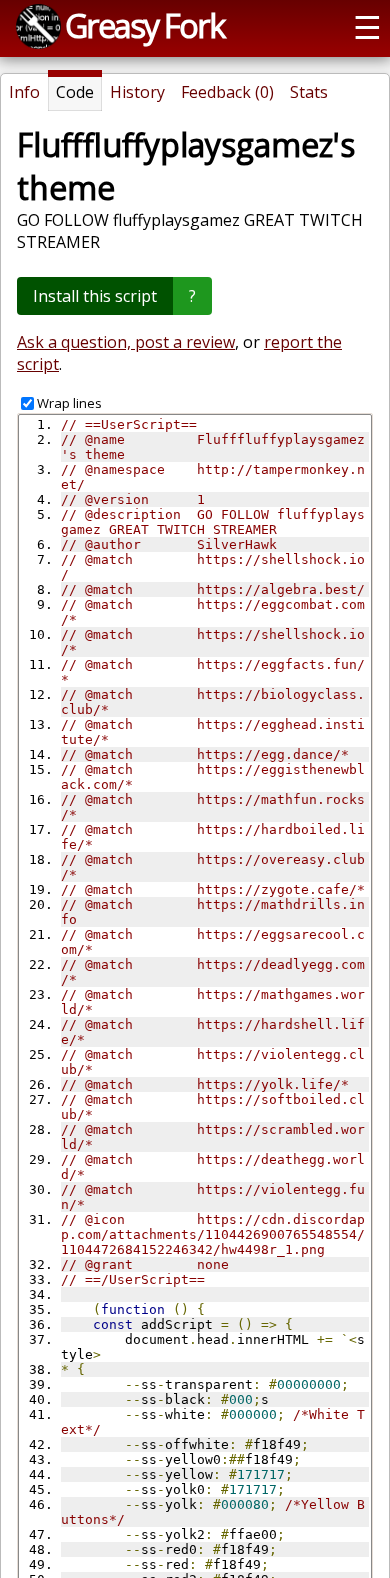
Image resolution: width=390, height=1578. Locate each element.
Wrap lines (69, 403)
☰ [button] (367, 26)
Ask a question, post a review (126, 342)
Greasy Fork (144, 25)
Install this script (95, 296)
